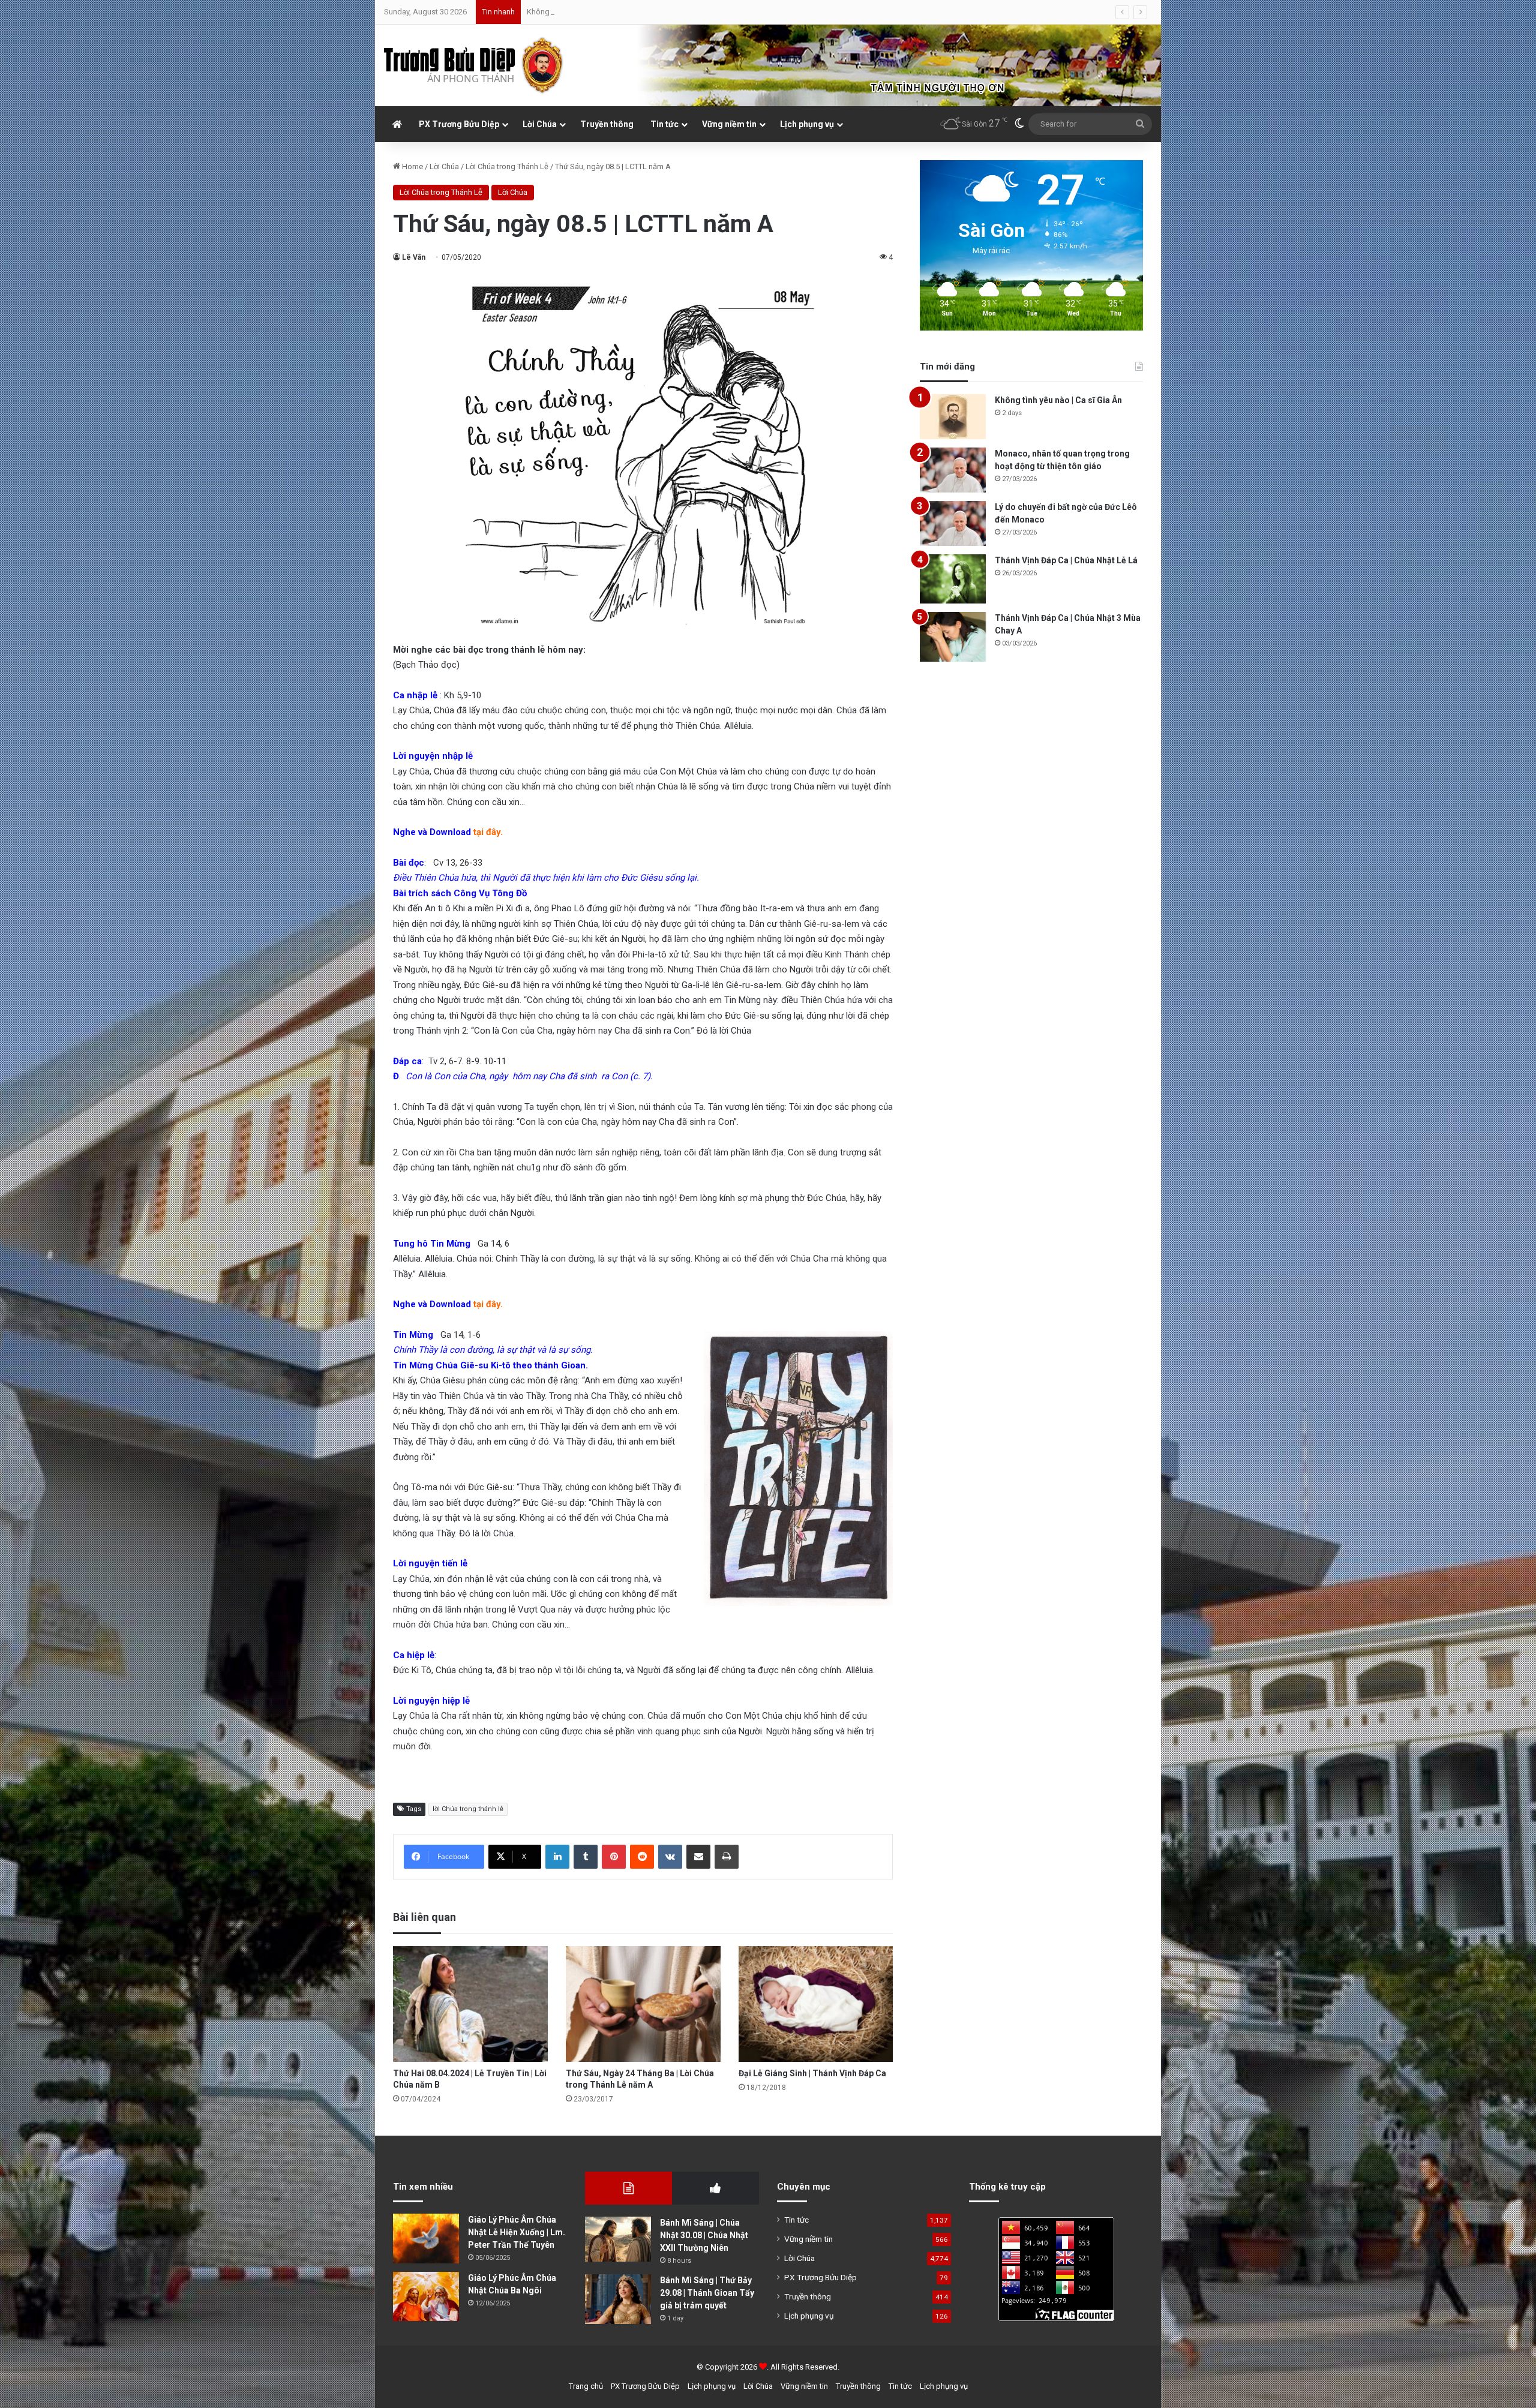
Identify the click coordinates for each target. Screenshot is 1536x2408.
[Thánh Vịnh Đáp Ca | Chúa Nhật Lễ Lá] (953, 579)
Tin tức (664, 124)
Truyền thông (607, 124)
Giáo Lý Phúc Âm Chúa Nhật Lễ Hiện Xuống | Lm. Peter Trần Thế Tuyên (517, 2232)
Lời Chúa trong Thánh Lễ (507, 166)
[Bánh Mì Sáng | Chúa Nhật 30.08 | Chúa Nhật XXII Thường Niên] (618, 2239)
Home (412, 166)
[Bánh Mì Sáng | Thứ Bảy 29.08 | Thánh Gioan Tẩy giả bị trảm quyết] (618, 2299)
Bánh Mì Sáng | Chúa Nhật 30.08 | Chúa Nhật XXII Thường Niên (704, 2235)
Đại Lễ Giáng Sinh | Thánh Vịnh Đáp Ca (812, 2073)
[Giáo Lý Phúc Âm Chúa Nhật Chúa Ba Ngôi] (426, 2297)
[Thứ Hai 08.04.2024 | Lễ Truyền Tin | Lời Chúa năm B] (470, 2004)
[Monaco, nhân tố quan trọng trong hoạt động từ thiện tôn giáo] (953, 470)
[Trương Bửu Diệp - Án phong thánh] (474, 65)
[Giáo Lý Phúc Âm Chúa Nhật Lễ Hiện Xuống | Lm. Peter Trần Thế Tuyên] (426, 2239)
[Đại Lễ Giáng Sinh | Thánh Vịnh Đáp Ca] (816, 2004)
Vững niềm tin (729, 124)
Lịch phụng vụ (807, 124)
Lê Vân (414, 257)
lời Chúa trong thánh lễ (468, 1809)
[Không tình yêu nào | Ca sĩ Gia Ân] (953, 417)
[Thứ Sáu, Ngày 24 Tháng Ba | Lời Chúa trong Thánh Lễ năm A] (643, 2004)
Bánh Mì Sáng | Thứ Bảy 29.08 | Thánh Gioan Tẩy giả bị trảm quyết (707, 2293)
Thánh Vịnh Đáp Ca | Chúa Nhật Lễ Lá (1066, 560)
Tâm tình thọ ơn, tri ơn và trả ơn (578, 12)
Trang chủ (586, 2386)
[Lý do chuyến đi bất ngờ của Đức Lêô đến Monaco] (953, 523)
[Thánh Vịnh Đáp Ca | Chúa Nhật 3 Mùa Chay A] (953, 637)
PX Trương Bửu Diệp (459, 124)
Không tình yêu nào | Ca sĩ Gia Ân (1058, 400)
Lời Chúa (540, 124)
